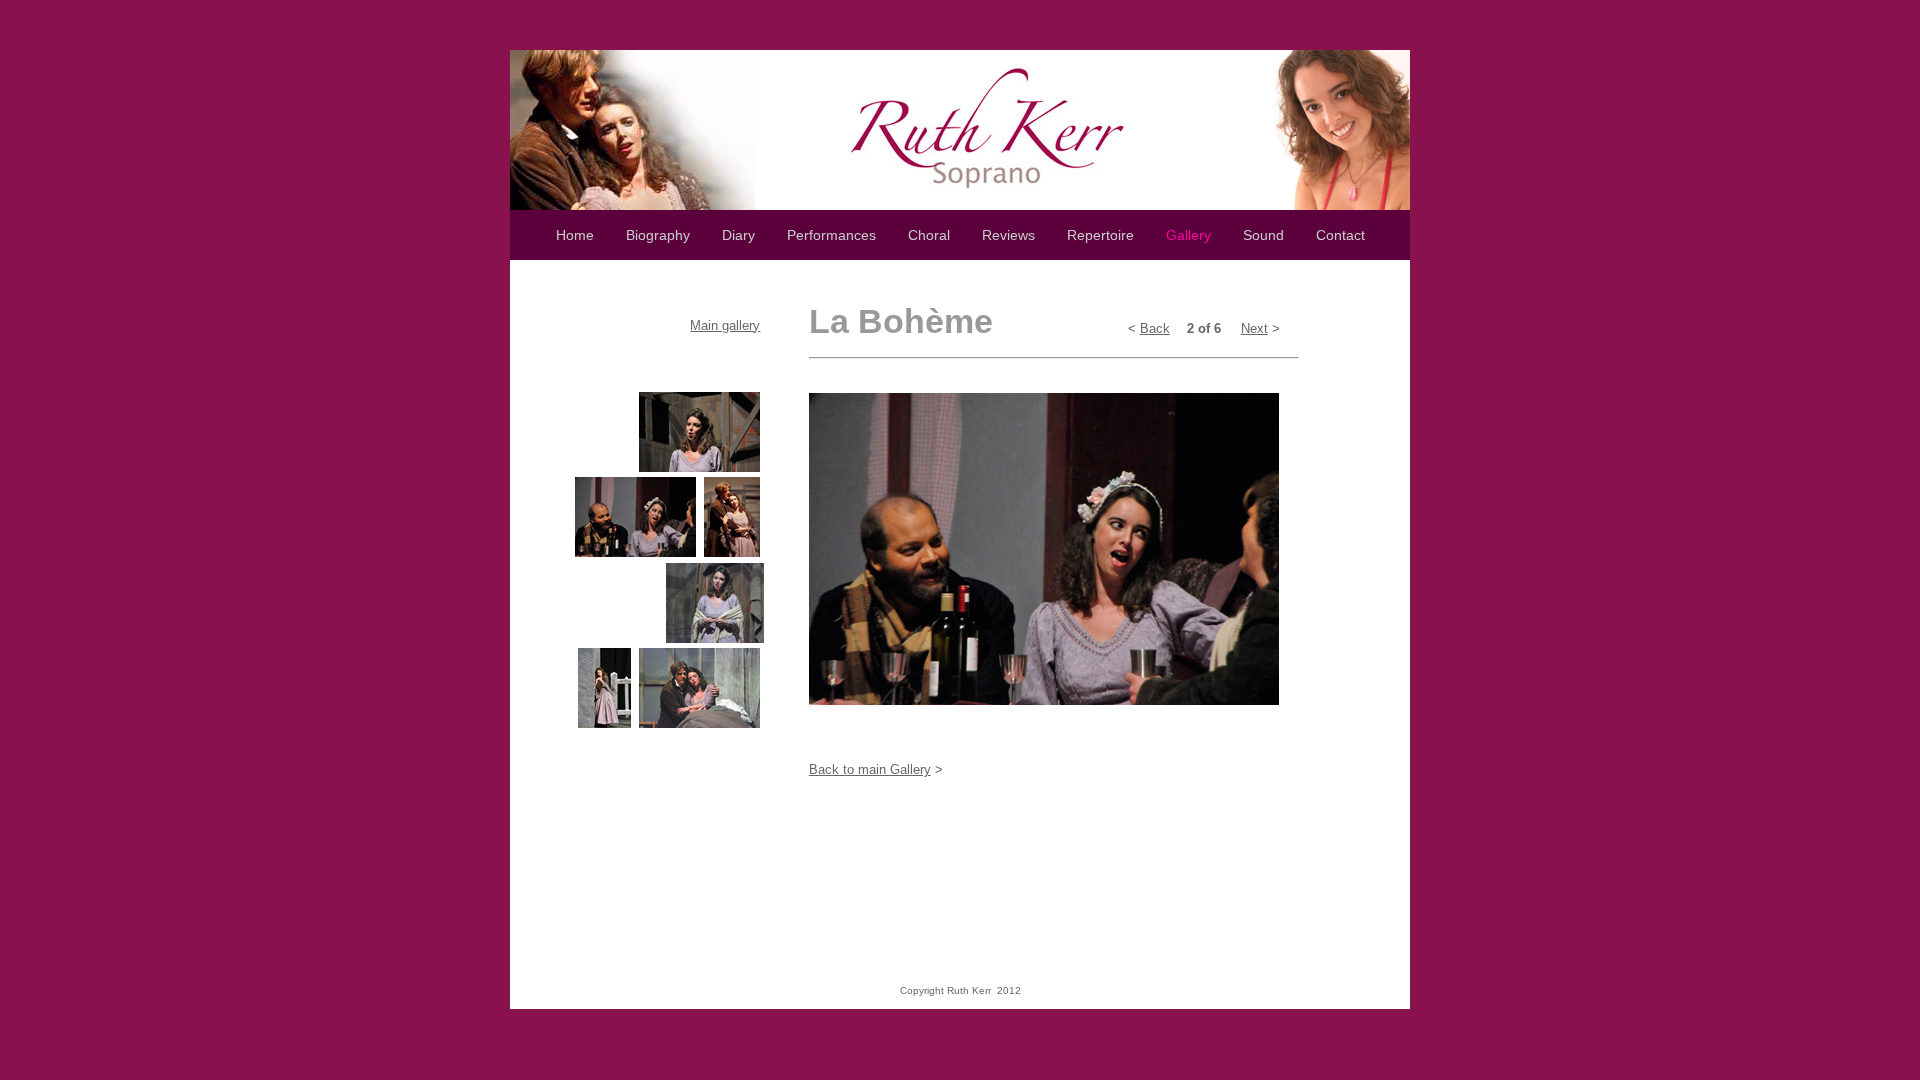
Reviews (1008, 235)
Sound (1263, 235)
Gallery (1188, 235)
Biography (658, 235)
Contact (1340, 235)
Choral (929, 235)
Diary (738, 235)
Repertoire (1100, 235)
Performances (847, 235)
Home (575, 235)
